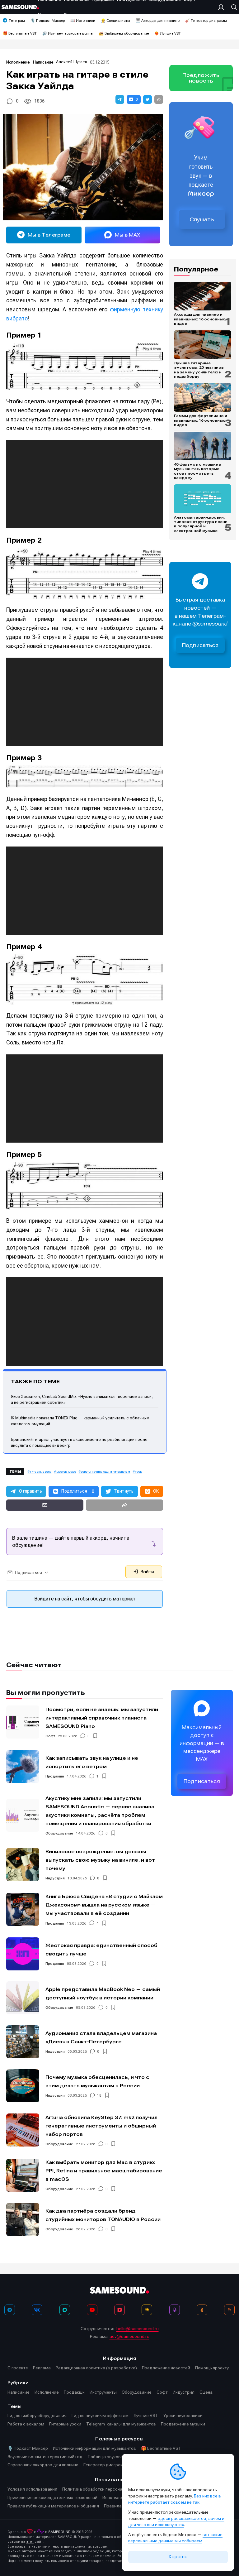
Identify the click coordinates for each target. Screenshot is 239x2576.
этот (30, 2542)
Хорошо (178, 2557)
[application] (85, 484)
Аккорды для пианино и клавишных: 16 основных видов (199, 319)
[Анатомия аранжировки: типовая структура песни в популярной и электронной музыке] (203, 499)
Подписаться (200, 645)
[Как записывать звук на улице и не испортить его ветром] (23, 1767)
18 (99, 2095)
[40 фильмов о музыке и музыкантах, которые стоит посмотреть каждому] (203, 446)
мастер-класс (66, 1472)
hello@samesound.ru (138, 2329)
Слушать (202, 219)
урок (138, 1472)
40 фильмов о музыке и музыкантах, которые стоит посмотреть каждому (198, 471)
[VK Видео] (119, 2310)
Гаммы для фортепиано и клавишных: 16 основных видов (201, 420)
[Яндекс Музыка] (147, 2310)
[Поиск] (232, 7)
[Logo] (20, 7)
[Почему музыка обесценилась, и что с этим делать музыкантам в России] (23, 2086)
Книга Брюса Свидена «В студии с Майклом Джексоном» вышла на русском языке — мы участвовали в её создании (104, 1905)
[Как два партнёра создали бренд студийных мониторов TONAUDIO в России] (23, 2219)
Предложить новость (201, 78)
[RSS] (229, 2310)
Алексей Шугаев (72, 62)
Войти (147, 1572)
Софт (50, 1736)
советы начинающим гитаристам (105, 1472)
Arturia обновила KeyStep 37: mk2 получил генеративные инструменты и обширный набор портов (101, 2126)
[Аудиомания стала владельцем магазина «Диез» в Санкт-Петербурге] (23, 2042)
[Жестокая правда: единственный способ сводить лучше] (23, 1954)
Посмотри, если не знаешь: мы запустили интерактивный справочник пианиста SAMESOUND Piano (102, 1718)
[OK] (202, 2310)
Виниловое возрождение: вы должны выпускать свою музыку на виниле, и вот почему (100, 1860)
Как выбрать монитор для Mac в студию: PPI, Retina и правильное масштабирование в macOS (104, 2171)
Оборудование (59, 1833)
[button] (120, 99)
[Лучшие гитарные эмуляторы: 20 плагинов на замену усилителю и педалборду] (203, 345)
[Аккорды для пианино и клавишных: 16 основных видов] (203, 296)
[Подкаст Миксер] (175, 2310)
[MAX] (65, 2310)
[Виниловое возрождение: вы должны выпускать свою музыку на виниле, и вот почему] (23, 1864)
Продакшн (55, 1776)
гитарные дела (41, 1472)
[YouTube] (92, 2310)
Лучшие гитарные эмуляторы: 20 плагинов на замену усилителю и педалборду (199, 370)
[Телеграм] (10, 2310)
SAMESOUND (59, 2532)
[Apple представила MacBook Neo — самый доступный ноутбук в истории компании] (23, 1998)
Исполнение (18, 62)
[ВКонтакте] (37, 2310)
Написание (43, 62)
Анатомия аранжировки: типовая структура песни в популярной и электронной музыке (201, 524)
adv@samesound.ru (129, 2336)
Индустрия (55, 1878)
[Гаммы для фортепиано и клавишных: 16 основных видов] (203, 397)
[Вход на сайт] (223, 7)
